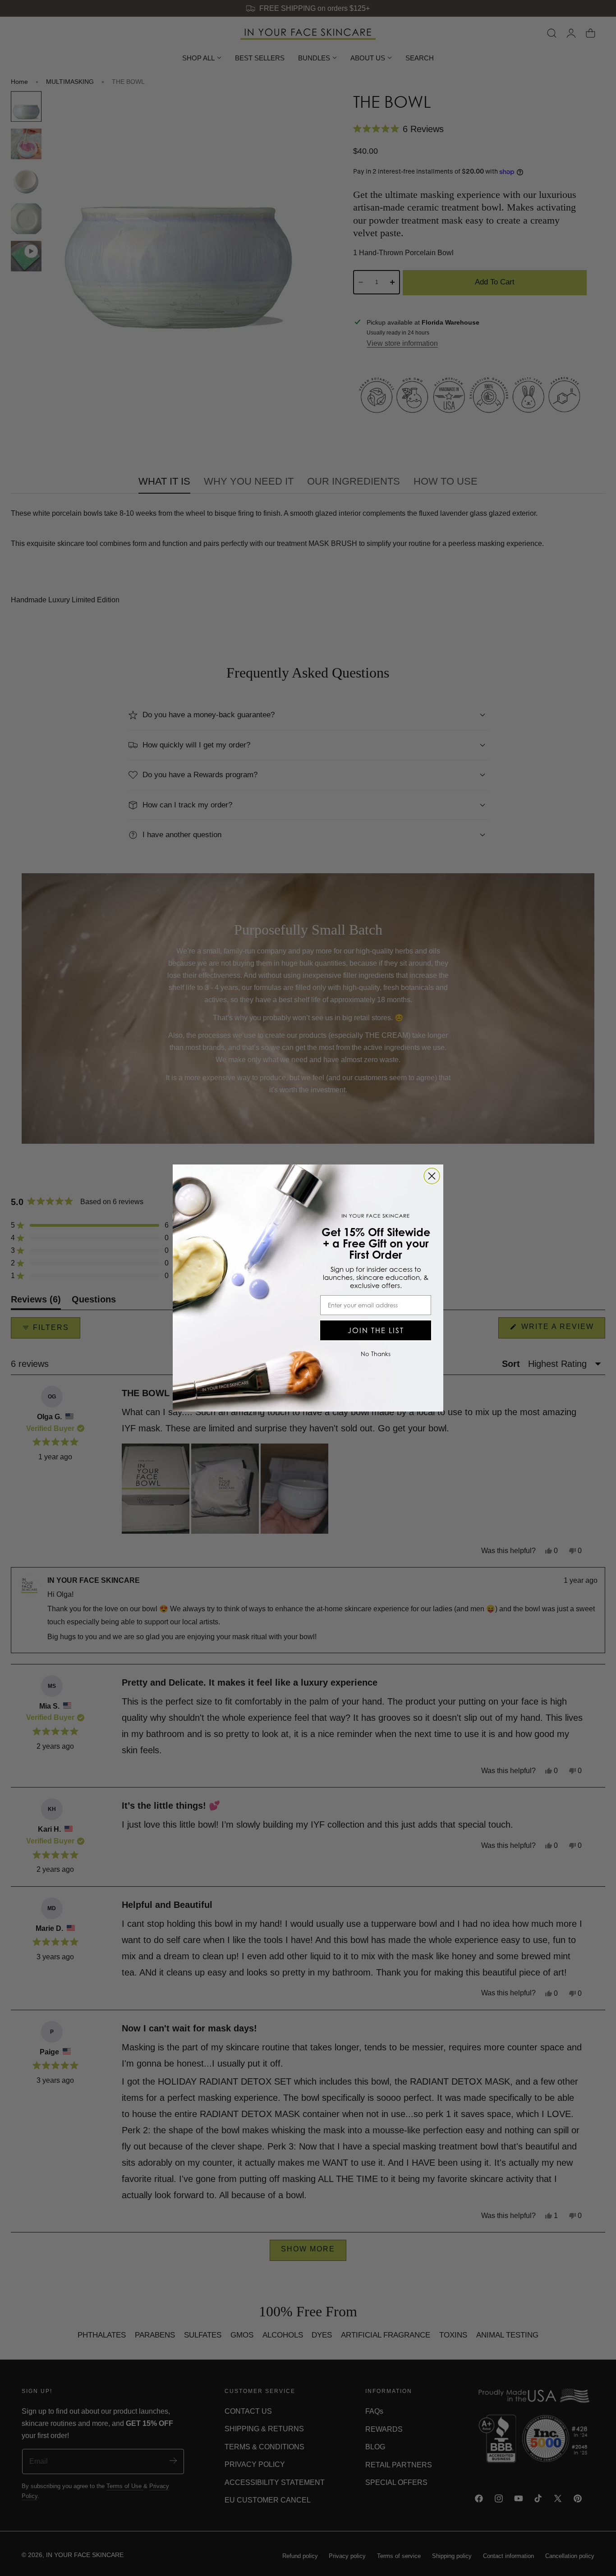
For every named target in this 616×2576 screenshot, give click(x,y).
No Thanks (376, 1354)
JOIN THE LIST (376, 1330)
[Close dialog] (432, 1176)
